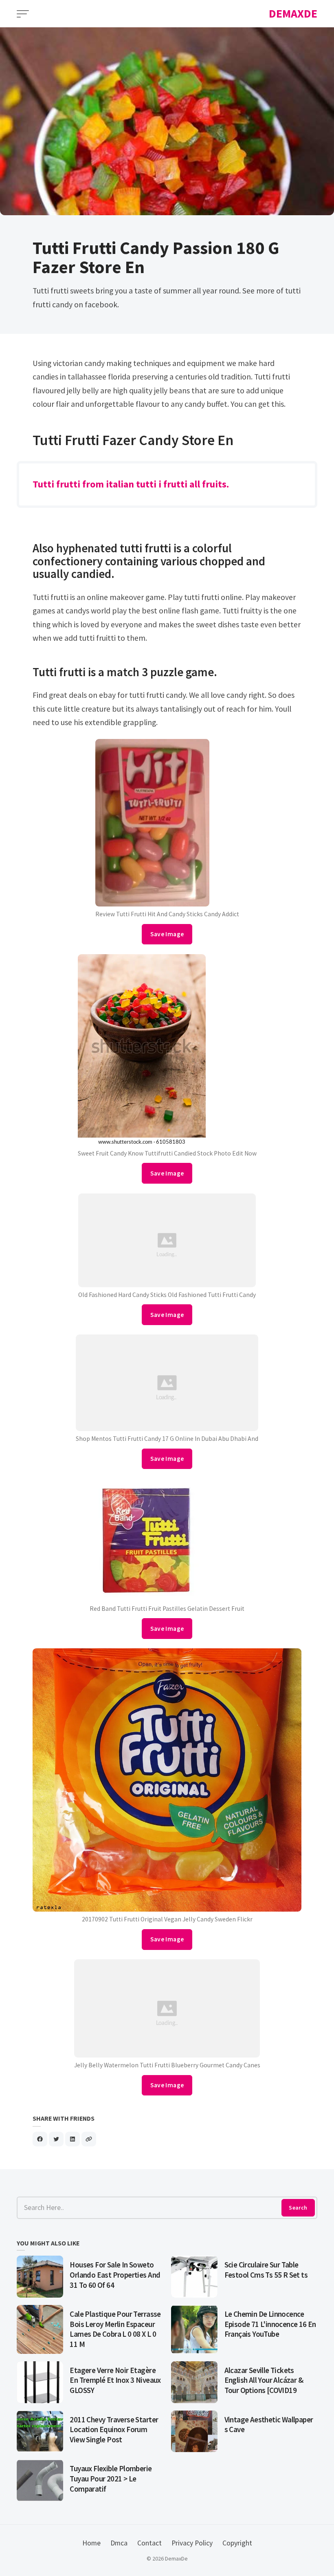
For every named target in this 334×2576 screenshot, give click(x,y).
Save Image (167, 934)
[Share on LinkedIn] (73, 2139)
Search (298, 2208)
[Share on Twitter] (56, 2139)
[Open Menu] (23, 14)
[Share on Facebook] (40, 2139)
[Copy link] (89, 2139)
